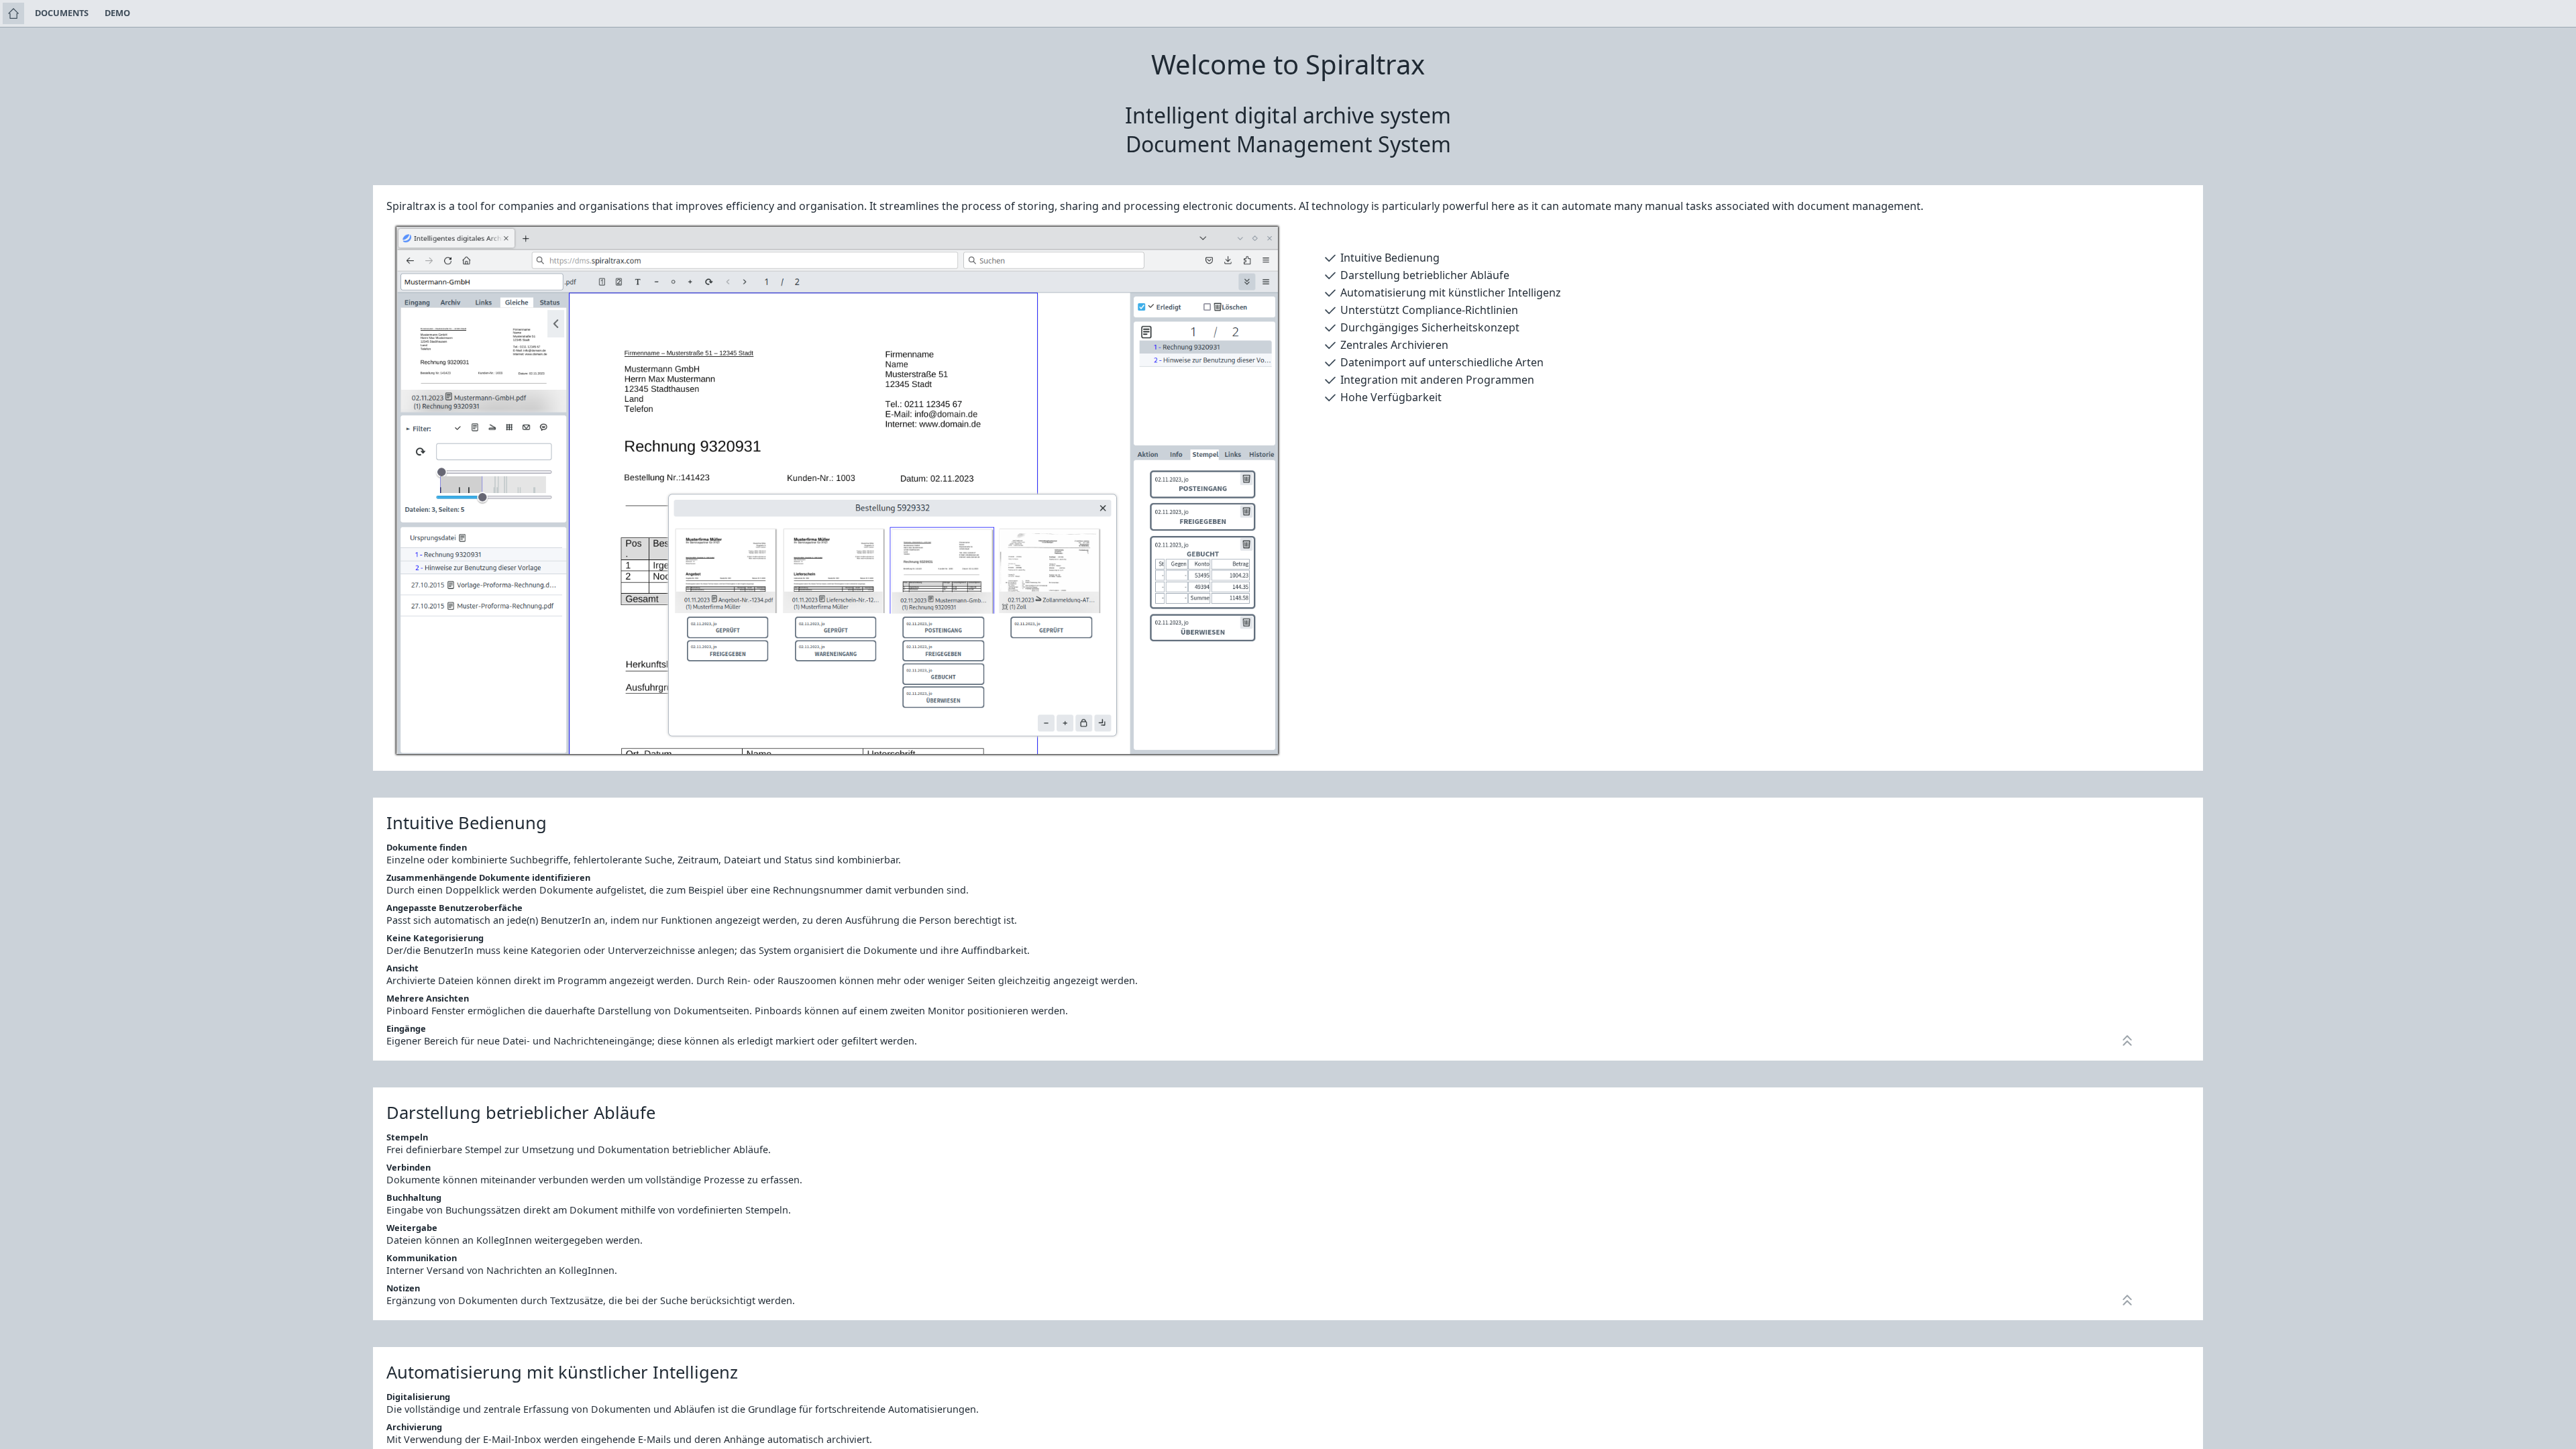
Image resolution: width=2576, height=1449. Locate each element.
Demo (117, 13)
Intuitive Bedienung (1390, 258)
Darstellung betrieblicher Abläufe (1425, 275)
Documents (62, 13)
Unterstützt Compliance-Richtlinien (1429, 310)
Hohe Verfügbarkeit (1391, 397)
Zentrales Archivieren (1394, 345)
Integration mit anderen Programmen (1437, 380)
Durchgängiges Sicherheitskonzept (1430, 327)
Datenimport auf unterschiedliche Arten (1442, 362)
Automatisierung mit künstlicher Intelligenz (1451, 292)
